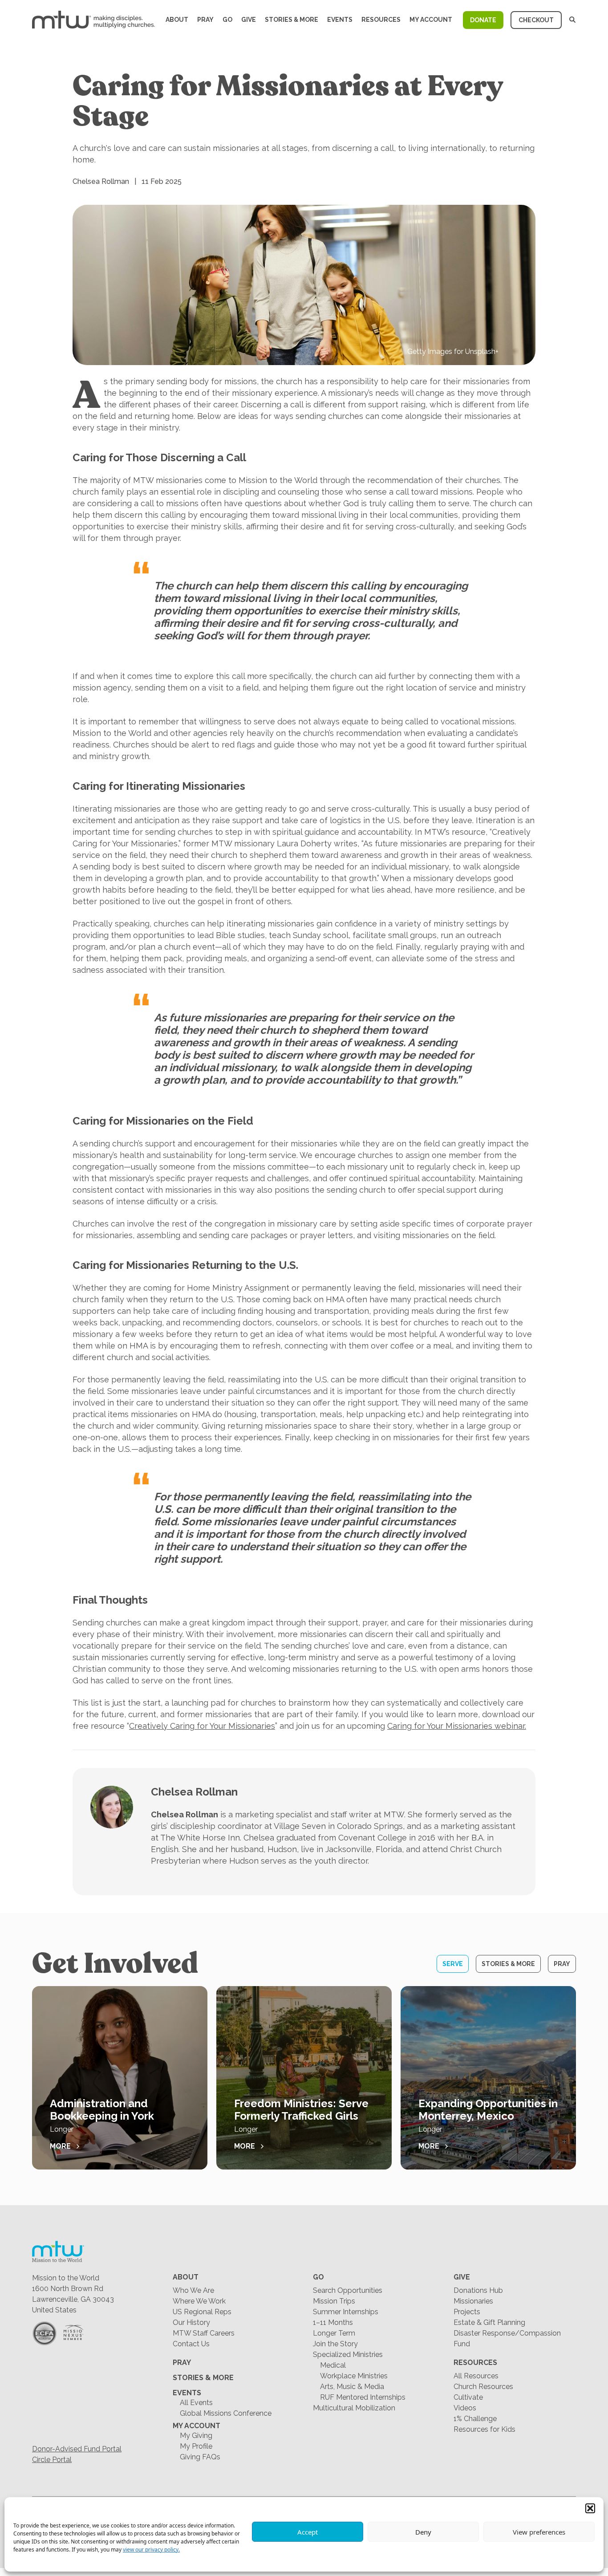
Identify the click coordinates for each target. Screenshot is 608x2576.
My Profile (196, 2446)
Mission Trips (334, 2301)
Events (340, 20)
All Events (196, 2403)
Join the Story (335, 2344)
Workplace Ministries (354, 2376)
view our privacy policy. (151, 2550)
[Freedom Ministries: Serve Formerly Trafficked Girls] (304, 2078)
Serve (453, 1964)
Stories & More (292, 20)
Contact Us (191, 2344)
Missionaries (473, 2301)
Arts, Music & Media (352, 2387)
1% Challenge (475, 2419)
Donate (483, 20)
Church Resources (483, 2387)
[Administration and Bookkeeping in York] (120, 2078)
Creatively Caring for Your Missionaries (202, 1726)
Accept (308, 2532)
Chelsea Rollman (194, 1792)
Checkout (536, 20)
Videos (465, 2408)
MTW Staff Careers (204, 2333)
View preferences (539, 2532)
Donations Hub (478, 2290)
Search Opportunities (348, 2290)
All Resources (476, 2376)
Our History (191, 2322)
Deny (423, 2532)
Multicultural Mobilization (354, 2408)
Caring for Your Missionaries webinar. (457, 1726)
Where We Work (199, 2301)
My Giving (196, 2436)
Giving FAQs (200, 2457)
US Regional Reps (202, 2312)
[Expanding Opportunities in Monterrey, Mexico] (488, 2078)
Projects (467, 2312)
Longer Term (334, 2333)
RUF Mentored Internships (363, 2397)
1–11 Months (333, 2322)
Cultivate (468, 2397)
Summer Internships (346, 2312)
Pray (205, 20)
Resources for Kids (484, 2429)
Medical (333, 2365)
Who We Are (193, 2290)
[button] (590, 2508)
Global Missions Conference (226, 2413)
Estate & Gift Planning (489, 2322)
